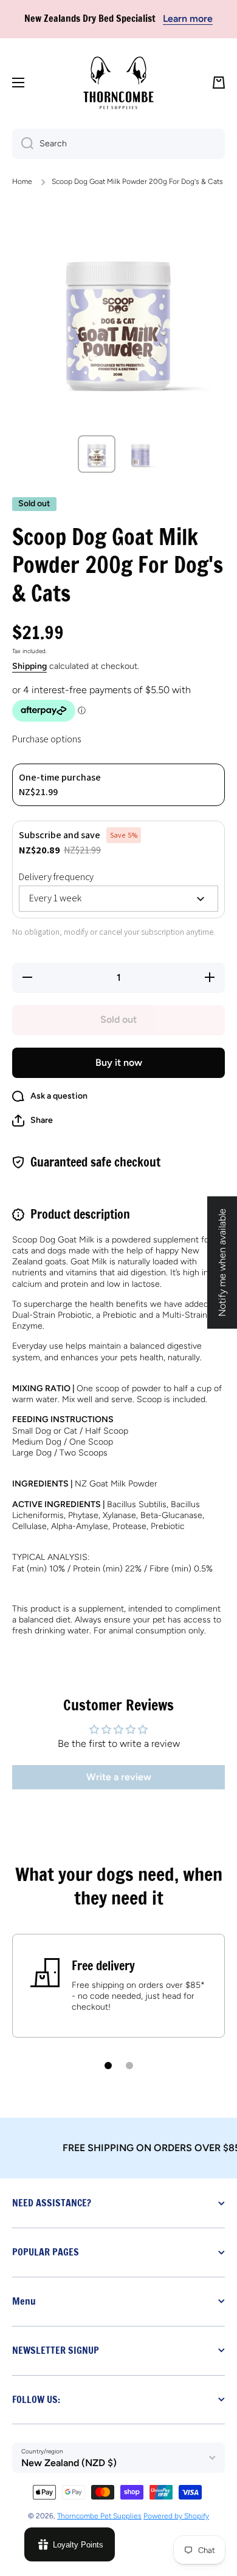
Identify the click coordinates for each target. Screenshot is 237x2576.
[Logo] (118, 83)
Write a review (119, 1777)
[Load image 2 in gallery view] (140, 454)
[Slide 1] (108, 2066)
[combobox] (118, 144)
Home (22, 181)
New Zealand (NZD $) (69, 2463)
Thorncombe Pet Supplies (99, 2516)
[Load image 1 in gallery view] (97, 454)
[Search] (23, 144)
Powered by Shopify (176, 2516)
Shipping (29, 666)
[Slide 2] (129, 2066)
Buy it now (119, 1063)
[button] (219, 83)
